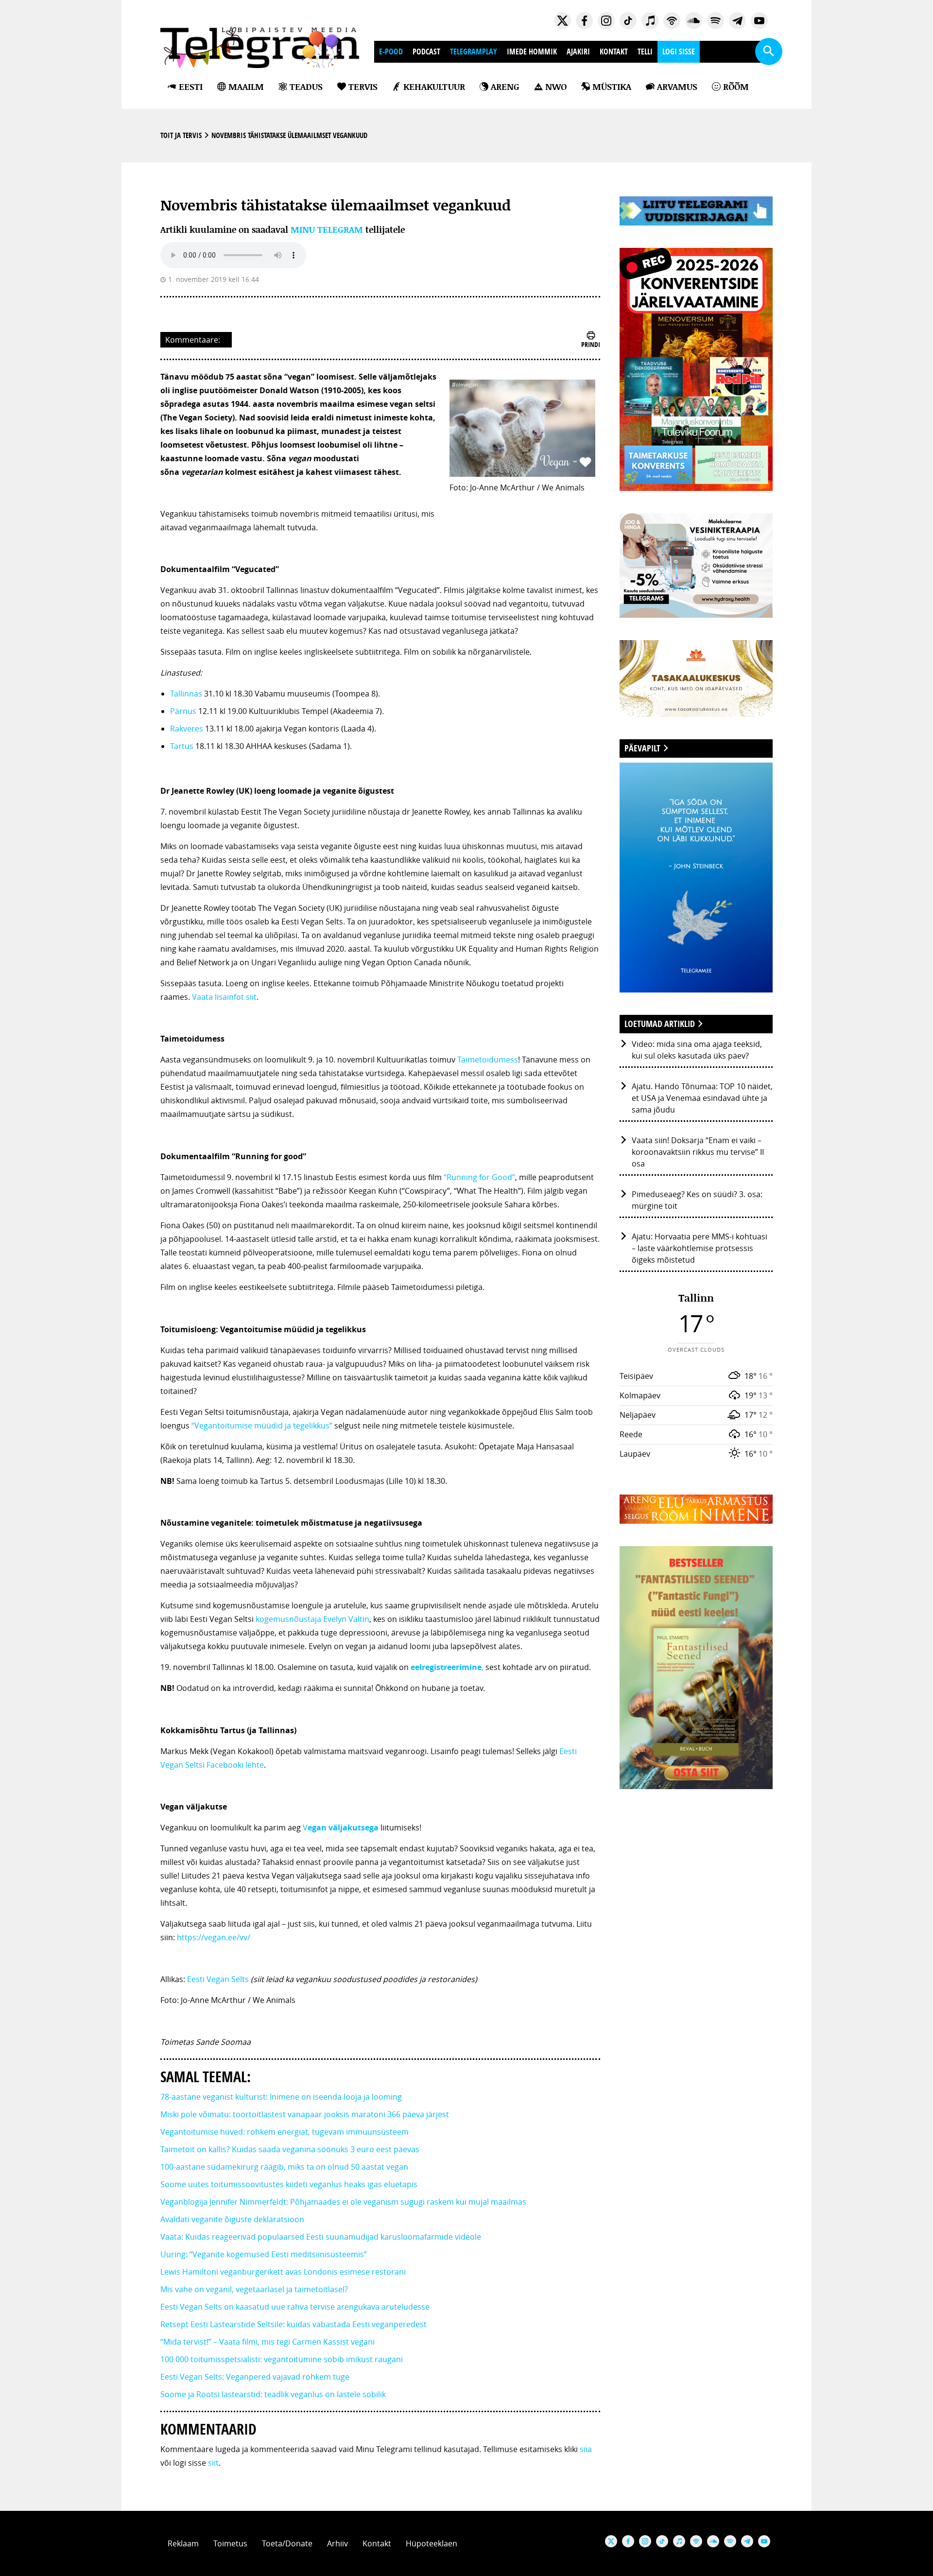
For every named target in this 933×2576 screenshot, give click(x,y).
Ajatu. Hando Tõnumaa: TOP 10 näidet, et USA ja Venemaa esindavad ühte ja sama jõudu (702, 1098)
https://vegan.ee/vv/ (214, 1937)
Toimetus (230, 2543)
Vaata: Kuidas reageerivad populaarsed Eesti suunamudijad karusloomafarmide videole (321, 2237)
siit (213, 2463)
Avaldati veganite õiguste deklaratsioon (232, 2219)
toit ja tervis (181, 135)
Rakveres (187, 729)
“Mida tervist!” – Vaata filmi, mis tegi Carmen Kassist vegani (268, 2342)
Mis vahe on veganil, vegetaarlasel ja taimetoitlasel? (254, 2289)
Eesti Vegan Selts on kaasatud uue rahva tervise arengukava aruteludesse (295, 2307)
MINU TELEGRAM (327, 230)
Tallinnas (186, 694)
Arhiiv (337, 2543)
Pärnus (183, 711)
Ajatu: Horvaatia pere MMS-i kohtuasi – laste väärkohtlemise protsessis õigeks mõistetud (700, 1248)
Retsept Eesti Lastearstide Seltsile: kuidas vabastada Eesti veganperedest (294, 2324)
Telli (645, 52)
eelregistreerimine (446, 1667)
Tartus (182, 746)
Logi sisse (679, 52)
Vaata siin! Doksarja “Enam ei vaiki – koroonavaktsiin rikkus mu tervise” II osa (698, 1152)
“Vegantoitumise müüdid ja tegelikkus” (262, 1426)
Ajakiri (578, 52)
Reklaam (183, 2543)
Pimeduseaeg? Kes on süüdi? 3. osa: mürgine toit (697, 1200)
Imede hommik (532, 52)
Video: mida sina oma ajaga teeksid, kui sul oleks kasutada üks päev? (697, 1050)
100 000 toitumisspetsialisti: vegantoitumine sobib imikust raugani (282, 2359)
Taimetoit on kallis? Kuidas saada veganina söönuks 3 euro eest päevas (290, 2149)
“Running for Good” (479, 1177)
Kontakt (614, 52)
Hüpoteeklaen (432, 2543)
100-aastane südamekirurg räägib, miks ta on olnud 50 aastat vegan (284, 2167)
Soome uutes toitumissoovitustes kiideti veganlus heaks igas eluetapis (289, 2184)
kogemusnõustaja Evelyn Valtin (312, 1619)
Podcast (426, 52)
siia (586, 2449)
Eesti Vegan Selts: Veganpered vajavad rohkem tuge (255, 2377)
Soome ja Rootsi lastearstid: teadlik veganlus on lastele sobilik (273, 2394)
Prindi (591, 344)
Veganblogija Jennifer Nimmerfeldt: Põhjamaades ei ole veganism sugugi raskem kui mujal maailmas (343, 2202)
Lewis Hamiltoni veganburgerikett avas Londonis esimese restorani (283, 2272)
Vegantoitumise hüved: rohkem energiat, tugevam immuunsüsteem (285, 2132)
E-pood (391, 52)
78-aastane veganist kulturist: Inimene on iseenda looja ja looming (281, 2097)
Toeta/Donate (287, 2543)
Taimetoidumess (488, 1060)
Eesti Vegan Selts (218, 1979)
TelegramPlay (474, 52)
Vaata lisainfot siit (224, 997)
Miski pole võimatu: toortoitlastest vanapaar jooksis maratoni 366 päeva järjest (305, 2114)
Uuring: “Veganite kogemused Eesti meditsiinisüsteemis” (264, 2254)
